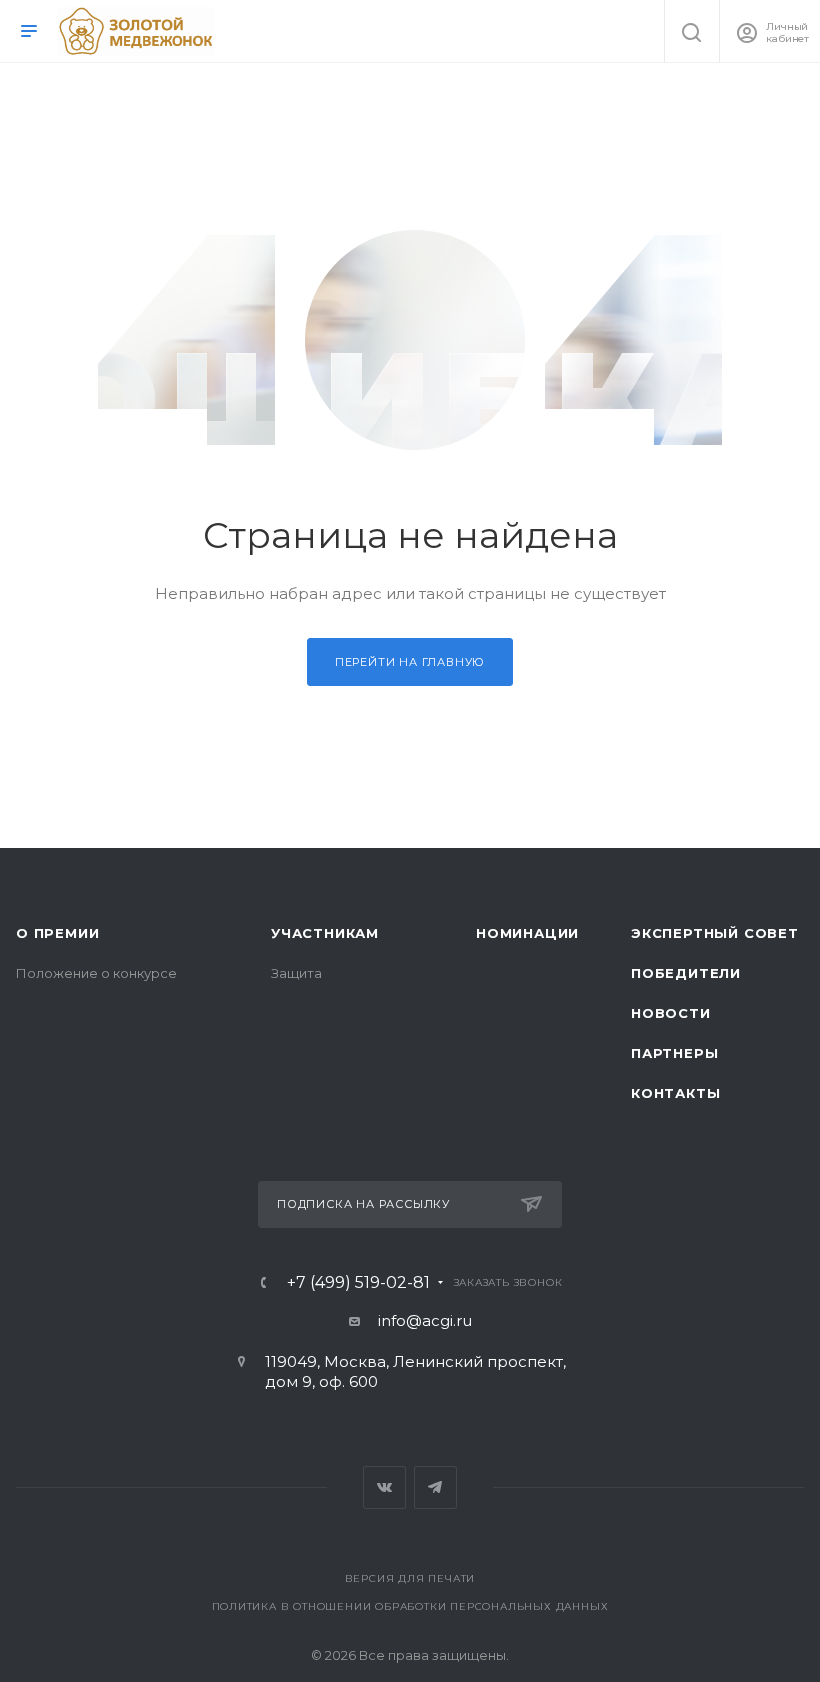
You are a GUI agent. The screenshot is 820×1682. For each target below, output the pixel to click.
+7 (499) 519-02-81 (358, 1283)
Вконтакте (384, 1487)
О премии (57, 933)
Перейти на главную (410, 662)
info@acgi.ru (425, 1320)
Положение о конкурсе (96, 973)
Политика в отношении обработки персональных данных (410, 1606)
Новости (671, 1013)
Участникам (325, 933)
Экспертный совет (715, 933)
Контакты (675, 1093)
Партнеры (674, 1053)
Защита (296, 973)
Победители (686, 973)
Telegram (435, 1487)
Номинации (527, 933)
